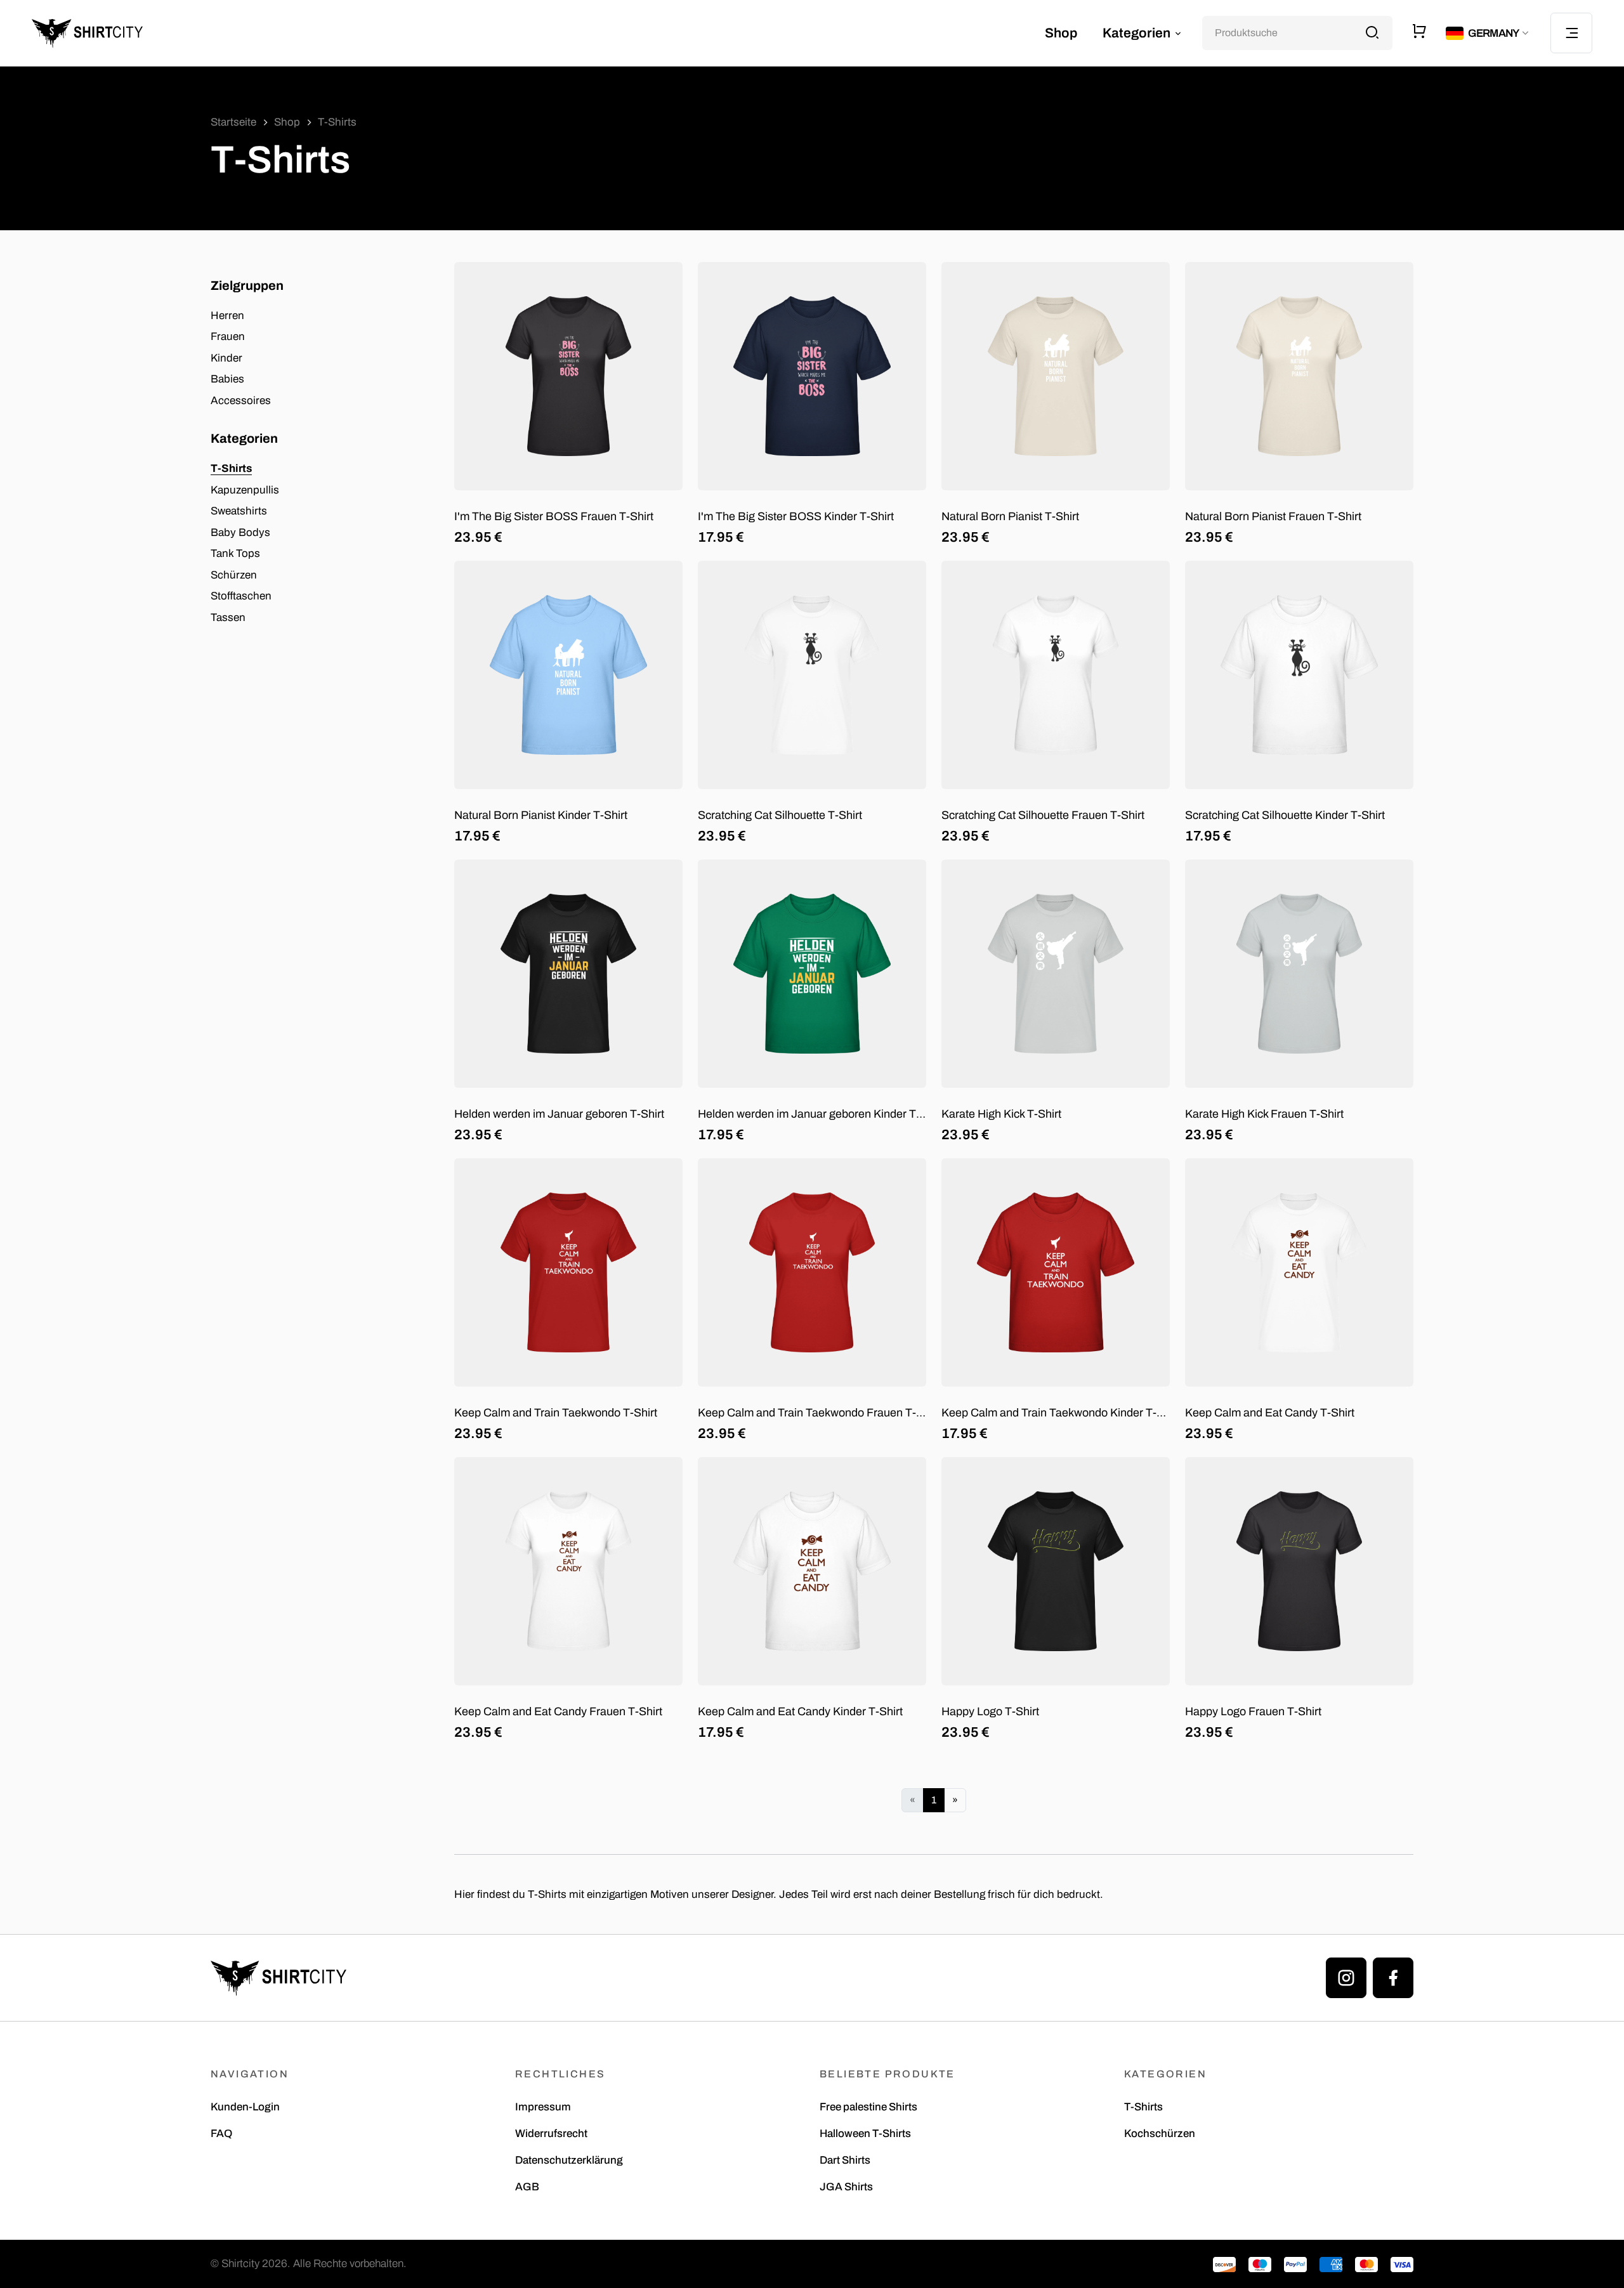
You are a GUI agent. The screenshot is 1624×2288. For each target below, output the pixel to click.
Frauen (228, 337)
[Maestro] (1260, 2264)
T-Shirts (231, 468)
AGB (527, 2187)
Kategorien (1138, 33)
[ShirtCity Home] (87, 33)
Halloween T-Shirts (865, 2134)
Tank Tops (235, 553)
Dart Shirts (845, 2160)
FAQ (221, 2134)
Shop (1061, 33)
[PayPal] (1295, 2264)
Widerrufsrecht (551, 2134)
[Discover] (1224, 2264)
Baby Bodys (240, 533)
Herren (227, 316)
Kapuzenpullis (245, 490)
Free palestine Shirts (868, 2107)
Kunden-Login (245, 2107)
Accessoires (241, 401)
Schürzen (234, 575)
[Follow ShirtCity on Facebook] (1393, 1978)
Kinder (226, 358)
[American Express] (1331, 2264)
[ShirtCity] (278, 1978)
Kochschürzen (1160, 2134)
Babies (227, 379)
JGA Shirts (846, 2187)
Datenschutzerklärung (569, 2160)
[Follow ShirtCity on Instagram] (1346, 1978)
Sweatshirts (239, 511)
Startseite (233, 122)
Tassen (228, 618)
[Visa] (1402, 2264)
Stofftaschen (241, 596)
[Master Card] (1366, 2264)
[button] (1489, 33)
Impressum (543, 2107)
